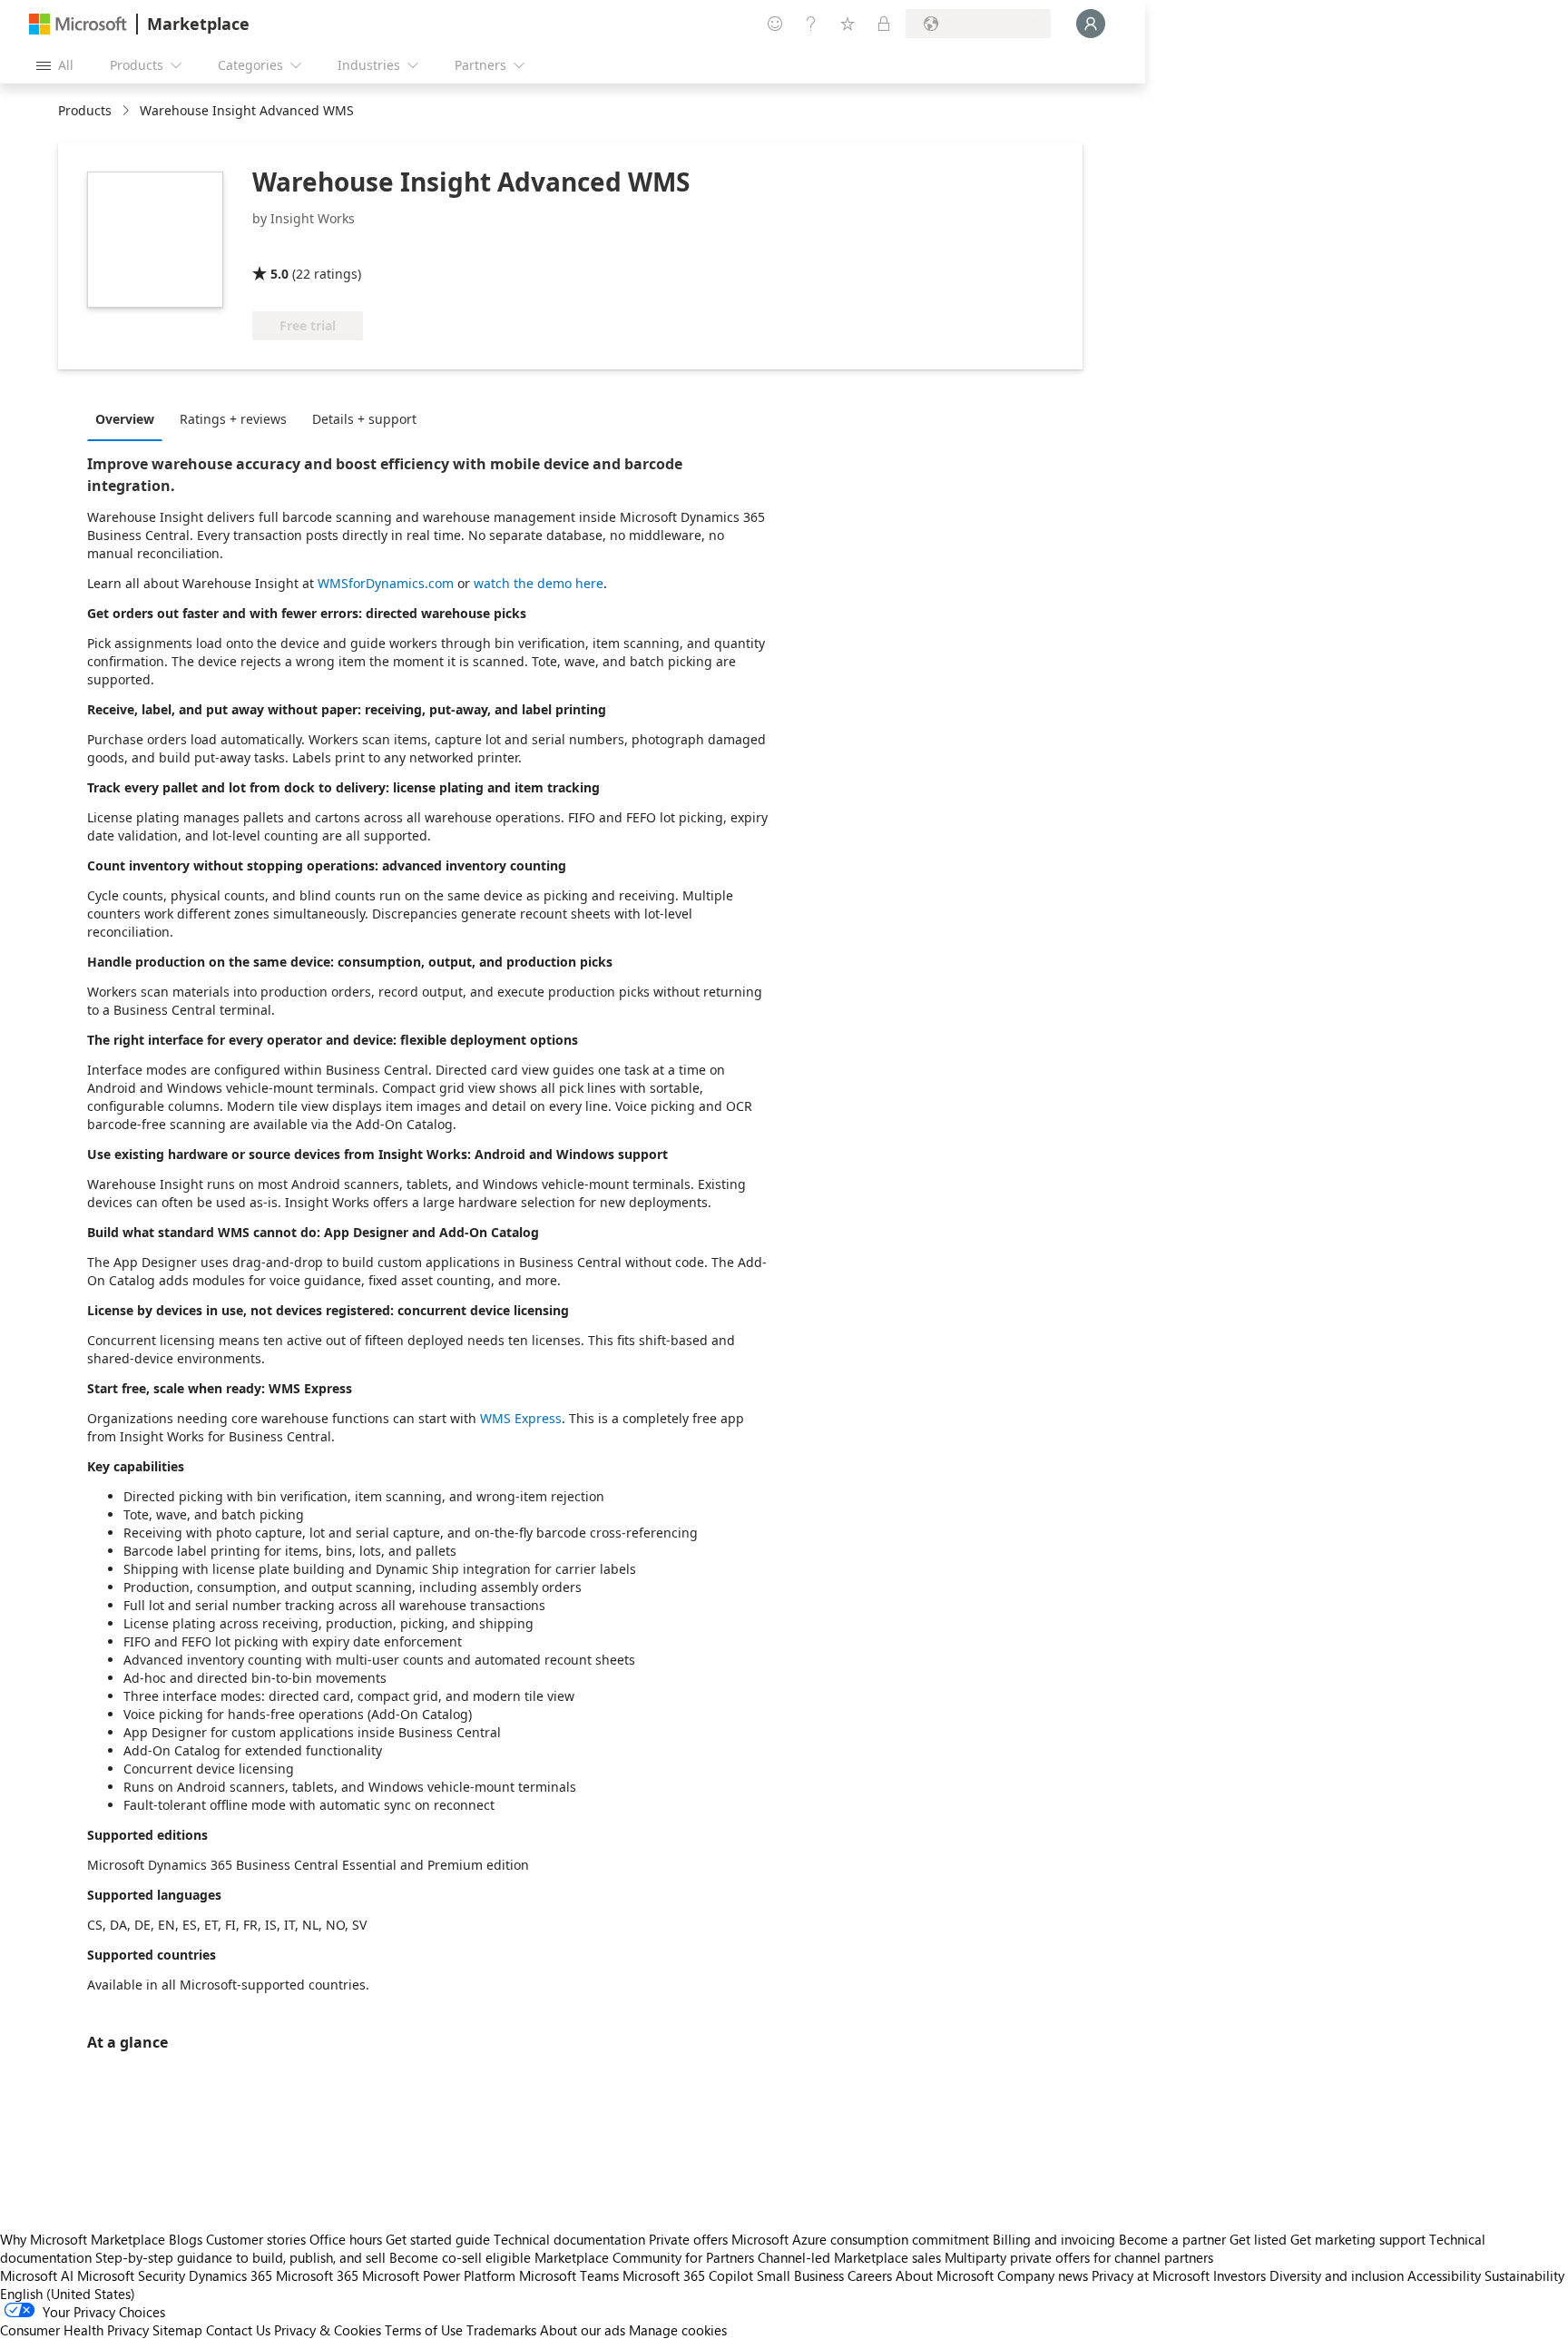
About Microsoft (945, 2275)
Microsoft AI (37, 2275)
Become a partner (1172, 2239)
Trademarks (501, 2330)
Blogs (186, 2239)
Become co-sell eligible (460, 2257)
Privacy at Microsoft (1151, 2275)
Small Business (800, 2275)
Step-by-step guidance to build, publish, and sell (240, 2257)
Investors (1240, 2275)
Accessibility (1444, 2275)
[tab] (129, 418)
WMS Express (521, 1418)
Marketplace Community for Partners (644, 2257)
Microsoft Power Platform (439, 2275)
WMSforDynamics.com (386, 583)
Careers (870, 2275)
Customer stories (256, 2239)
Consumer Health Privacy (74, 2330)
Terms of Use (424, 2330)
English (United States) (68, 2294)
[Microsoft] (78, 24)
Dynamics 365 (230, 2275)
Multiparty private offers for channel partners (1079, 2257)
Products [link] (85, 110)
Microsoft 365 (317, 2275)
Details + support (364, 419)
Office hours (346, 2239)
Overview (125, 419)
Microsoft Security (131, 2275)
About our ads (583, 2330)
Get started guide (438, 2239)
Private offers (688, 2239)
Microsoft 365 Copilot (688, 2275)
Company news (1043, 2275)
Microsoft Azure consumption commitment (862, 2239)
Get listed (1258, 2239)
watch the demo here (539, 583)
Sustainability (1524, 2275)
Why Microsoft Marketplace (83, 2239)
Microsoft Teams (569, 2275)
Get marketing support (1358, 2239)
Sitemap (177, 2330)
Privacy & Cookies (328, 2330)
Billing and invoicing (1054, 2239)
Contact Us (238, 2330)
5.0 (279, 274)
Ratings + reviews (233, 419)
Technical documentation (569, 2239)
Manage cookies (678, 2330)
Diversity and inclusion (1337, 2275)
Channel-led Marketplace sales (849, 2257)
